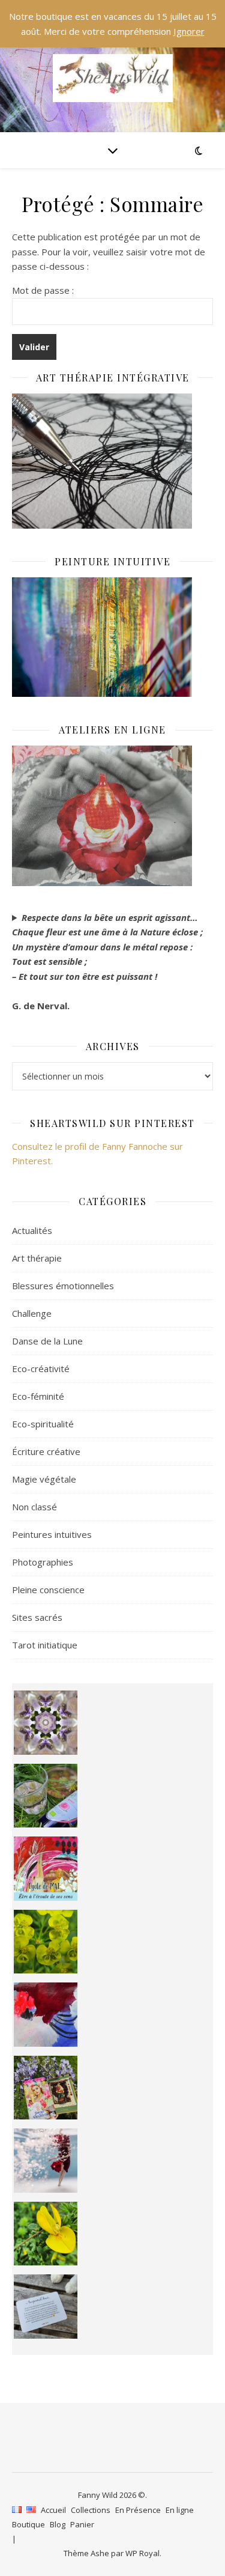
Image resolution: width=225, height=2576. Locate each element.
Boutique (28, 2524)
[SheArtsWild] (113, 78)
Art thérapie (37, 1258)
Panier (82, 2524)
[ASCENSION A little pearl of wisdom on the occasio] (46, 2088)
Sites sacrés (37, 1617)
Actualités (32, 1230)
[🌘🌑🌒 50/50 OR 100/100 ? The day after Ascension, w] (46, 2015)
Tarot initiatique (45, 1645)
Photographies (43, 1562)
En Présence (138, 2510)
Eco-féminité (38, 1396)
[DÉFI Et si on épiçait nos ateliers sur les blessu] (46, 2307)
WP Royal (142, 2553)
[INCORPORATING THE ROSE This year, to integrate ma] (46, 1796)
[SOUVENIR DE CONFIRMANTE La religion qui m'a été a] (46, 2234)
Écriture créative (46, 1451)
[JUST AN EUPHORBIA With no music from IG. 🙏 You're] (46, 1942)
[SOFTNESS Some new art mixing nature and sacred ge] (46, 1723)
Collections (91, 2510)
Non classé (34, 1507)
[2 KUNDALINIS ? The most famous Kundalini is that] (46, 2161)
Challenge (32, 1313)
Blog (58, 2524)
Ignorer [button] (189, 31)
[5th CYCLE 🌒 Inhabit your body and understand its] (46, 1869)
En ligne (180, 2510)
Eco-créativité (41, 1368)
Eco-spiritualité (43, 1424)
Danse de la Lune (47, 1341)
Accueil (53, 2510)
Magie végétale (44, 1479)
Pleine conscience (48, 1590)
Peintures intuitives (52, 1534)
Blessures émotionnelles (63, 1286)
